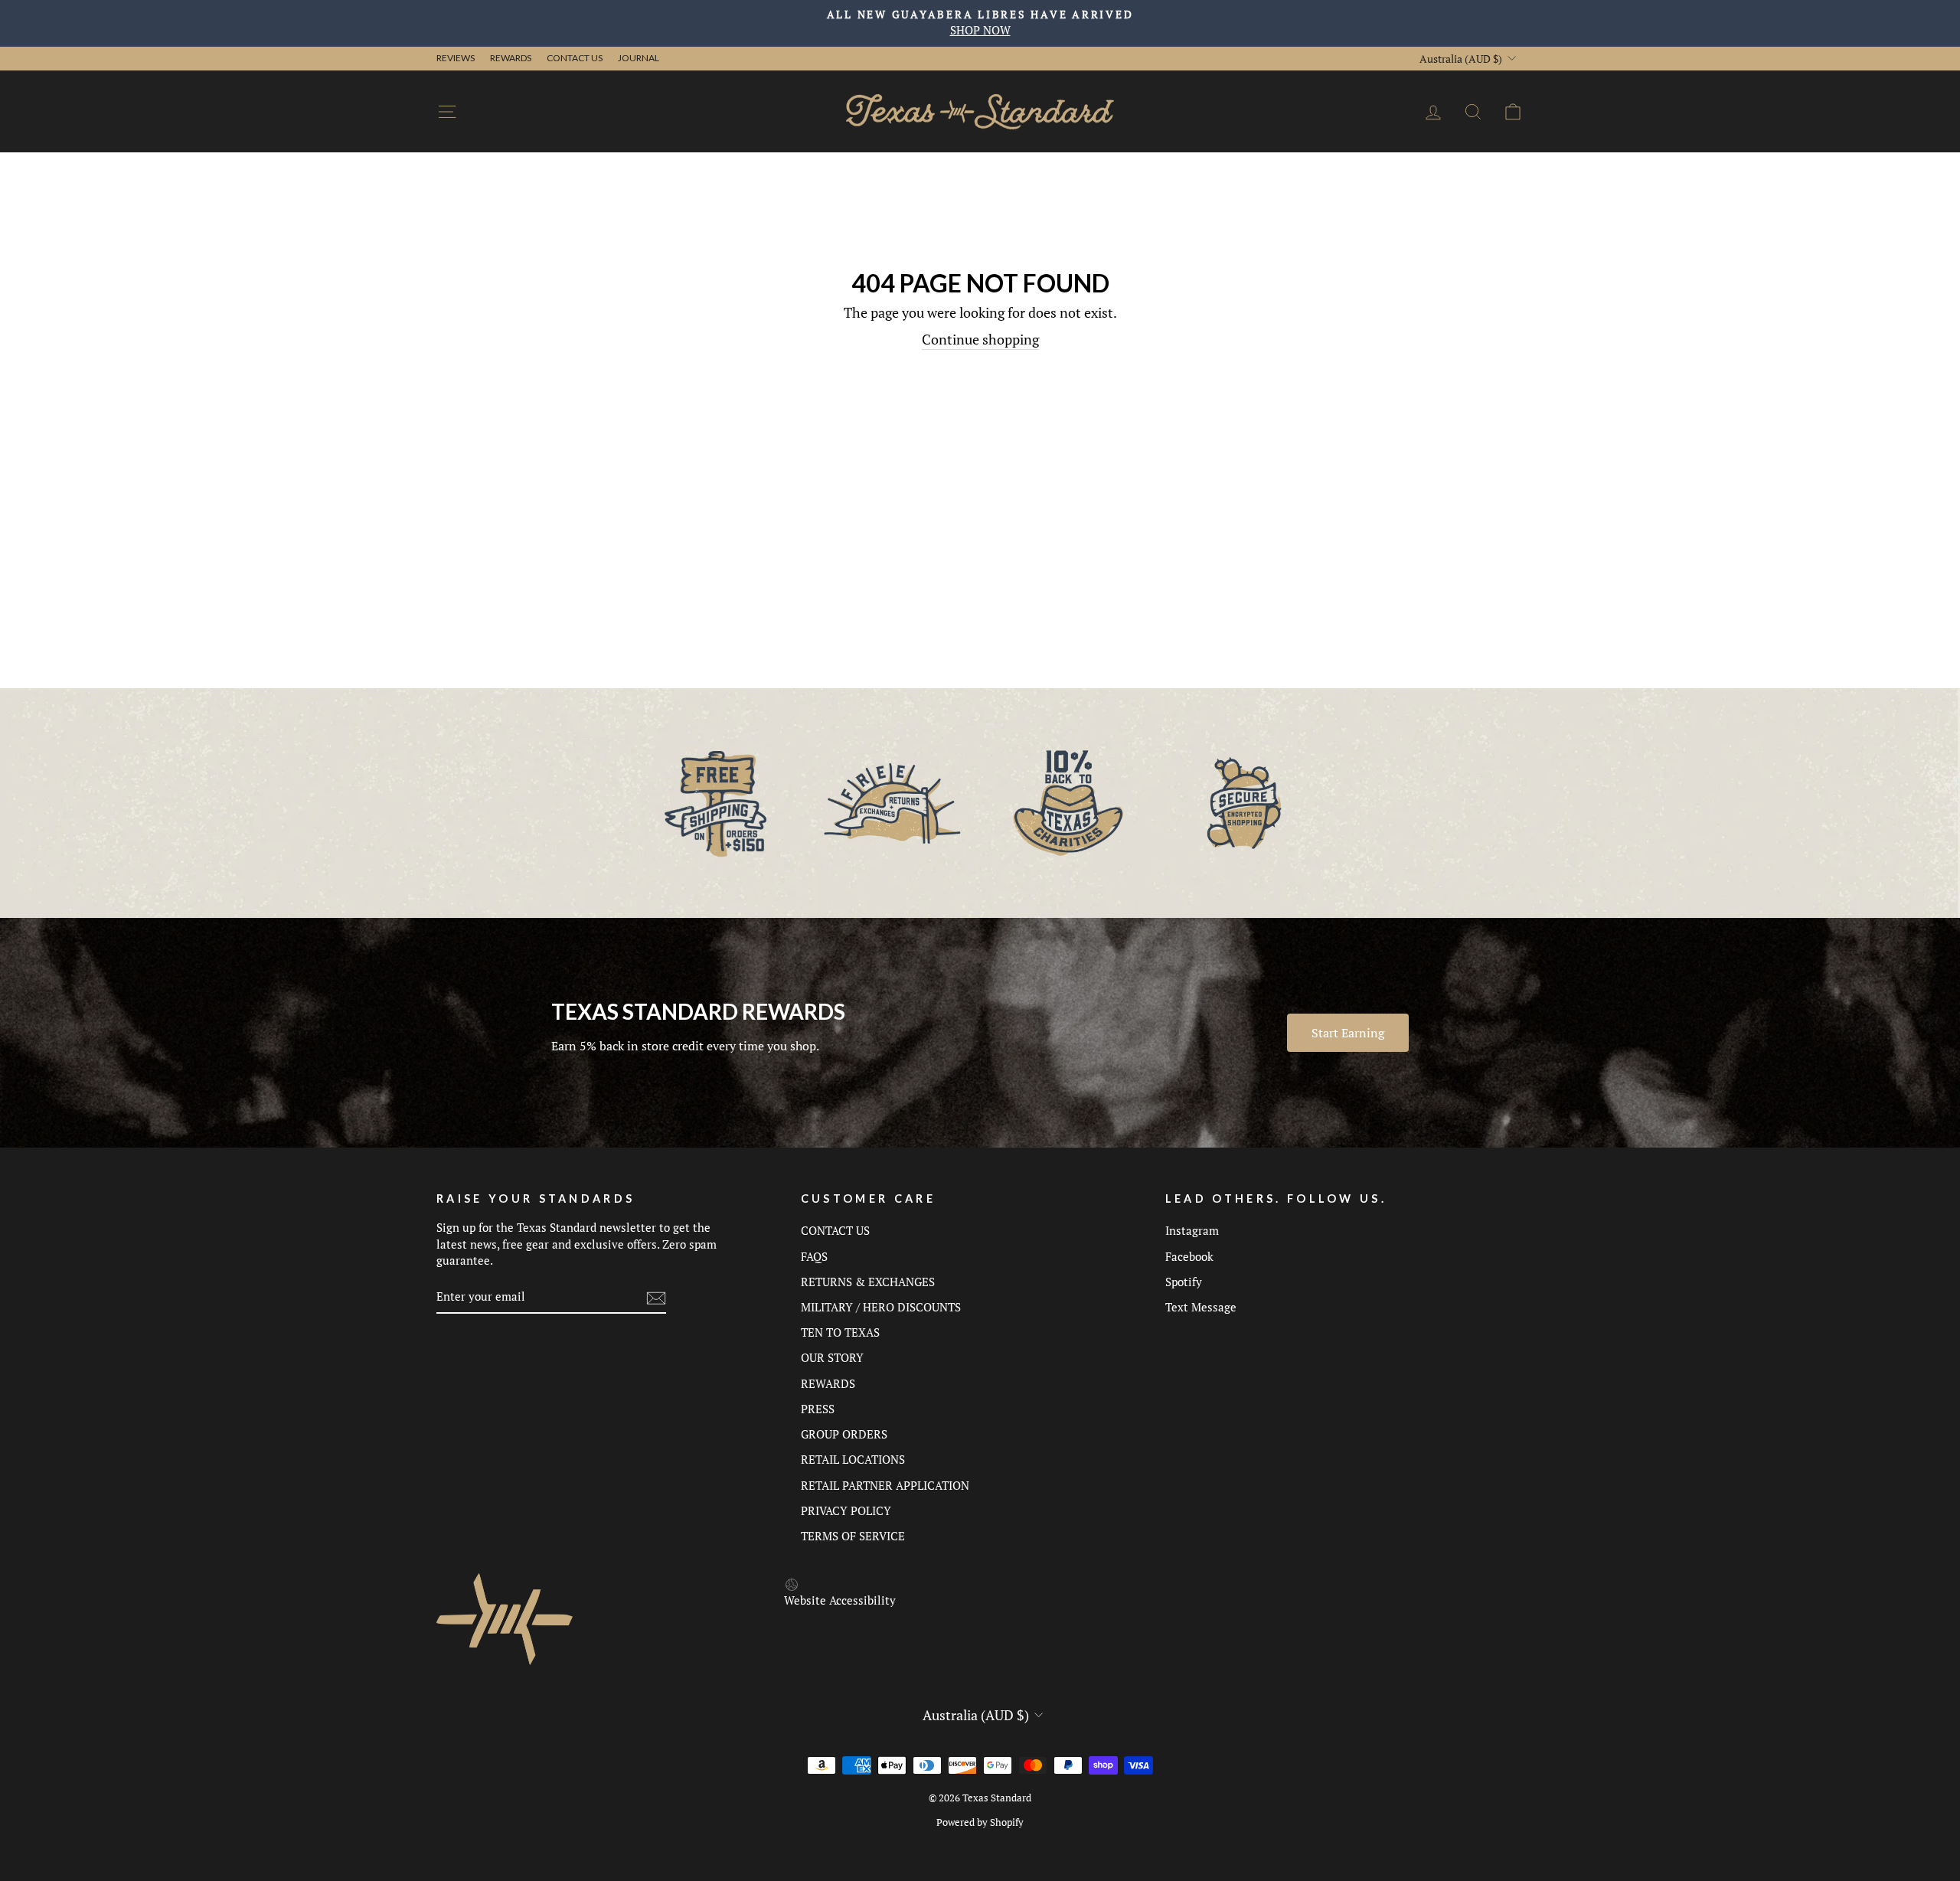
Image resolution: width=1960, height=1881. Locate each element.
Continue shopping (980, 339)
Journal (639, 58)
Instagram (1192, 1230)
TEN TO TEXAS (840, 1332)
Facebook (1189, 1256)
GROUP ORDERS (844, 1434)
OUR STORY (832, 1357)
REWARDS (828, 1383)
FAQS (814, 1256)
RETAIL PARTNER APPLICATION (885, 1485)
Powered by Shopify (980, 1822)
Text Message (1201, 1307)
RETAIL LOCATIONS (853, 1459)
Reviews (456, 58)
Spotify (1184, 1282)
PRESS (818, 1409)
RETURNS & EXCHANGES (868, 1282)
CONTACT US (835, 1230)
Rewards (511, 58)
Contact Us (575, 58)
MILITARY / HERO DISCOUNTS (881, 1307)
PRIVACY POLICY (846, 1510)
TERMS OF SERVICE (853, 1536)
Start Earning (1348, 1033)
